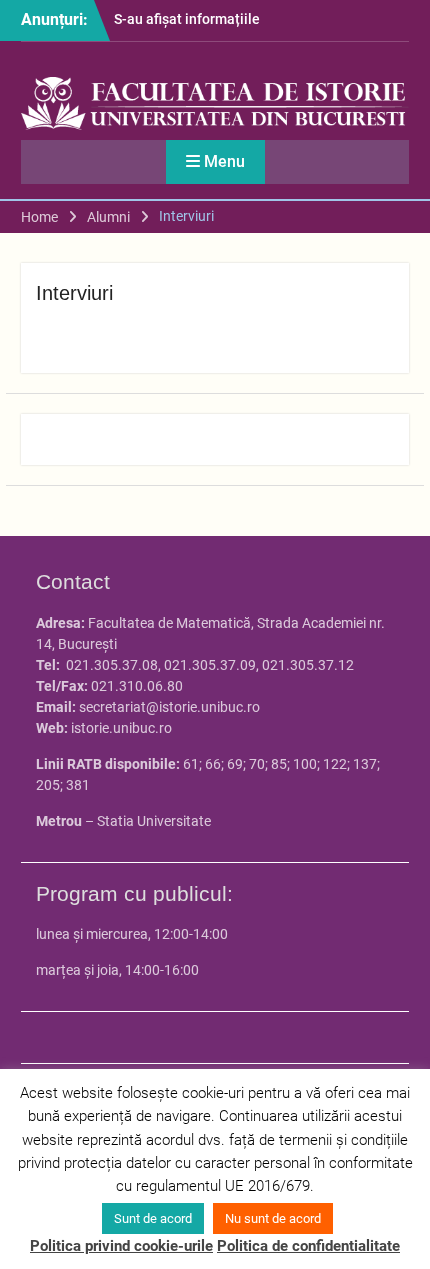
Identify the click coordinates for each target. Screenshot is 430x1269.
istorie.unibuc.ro (121, 728)
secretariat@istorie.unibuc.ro (169, 707)
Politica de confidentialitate (308, 1246)
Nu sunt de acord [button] (273, 1218)
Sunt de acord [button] (153, 1218)
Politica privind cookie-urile (121, 1246)
